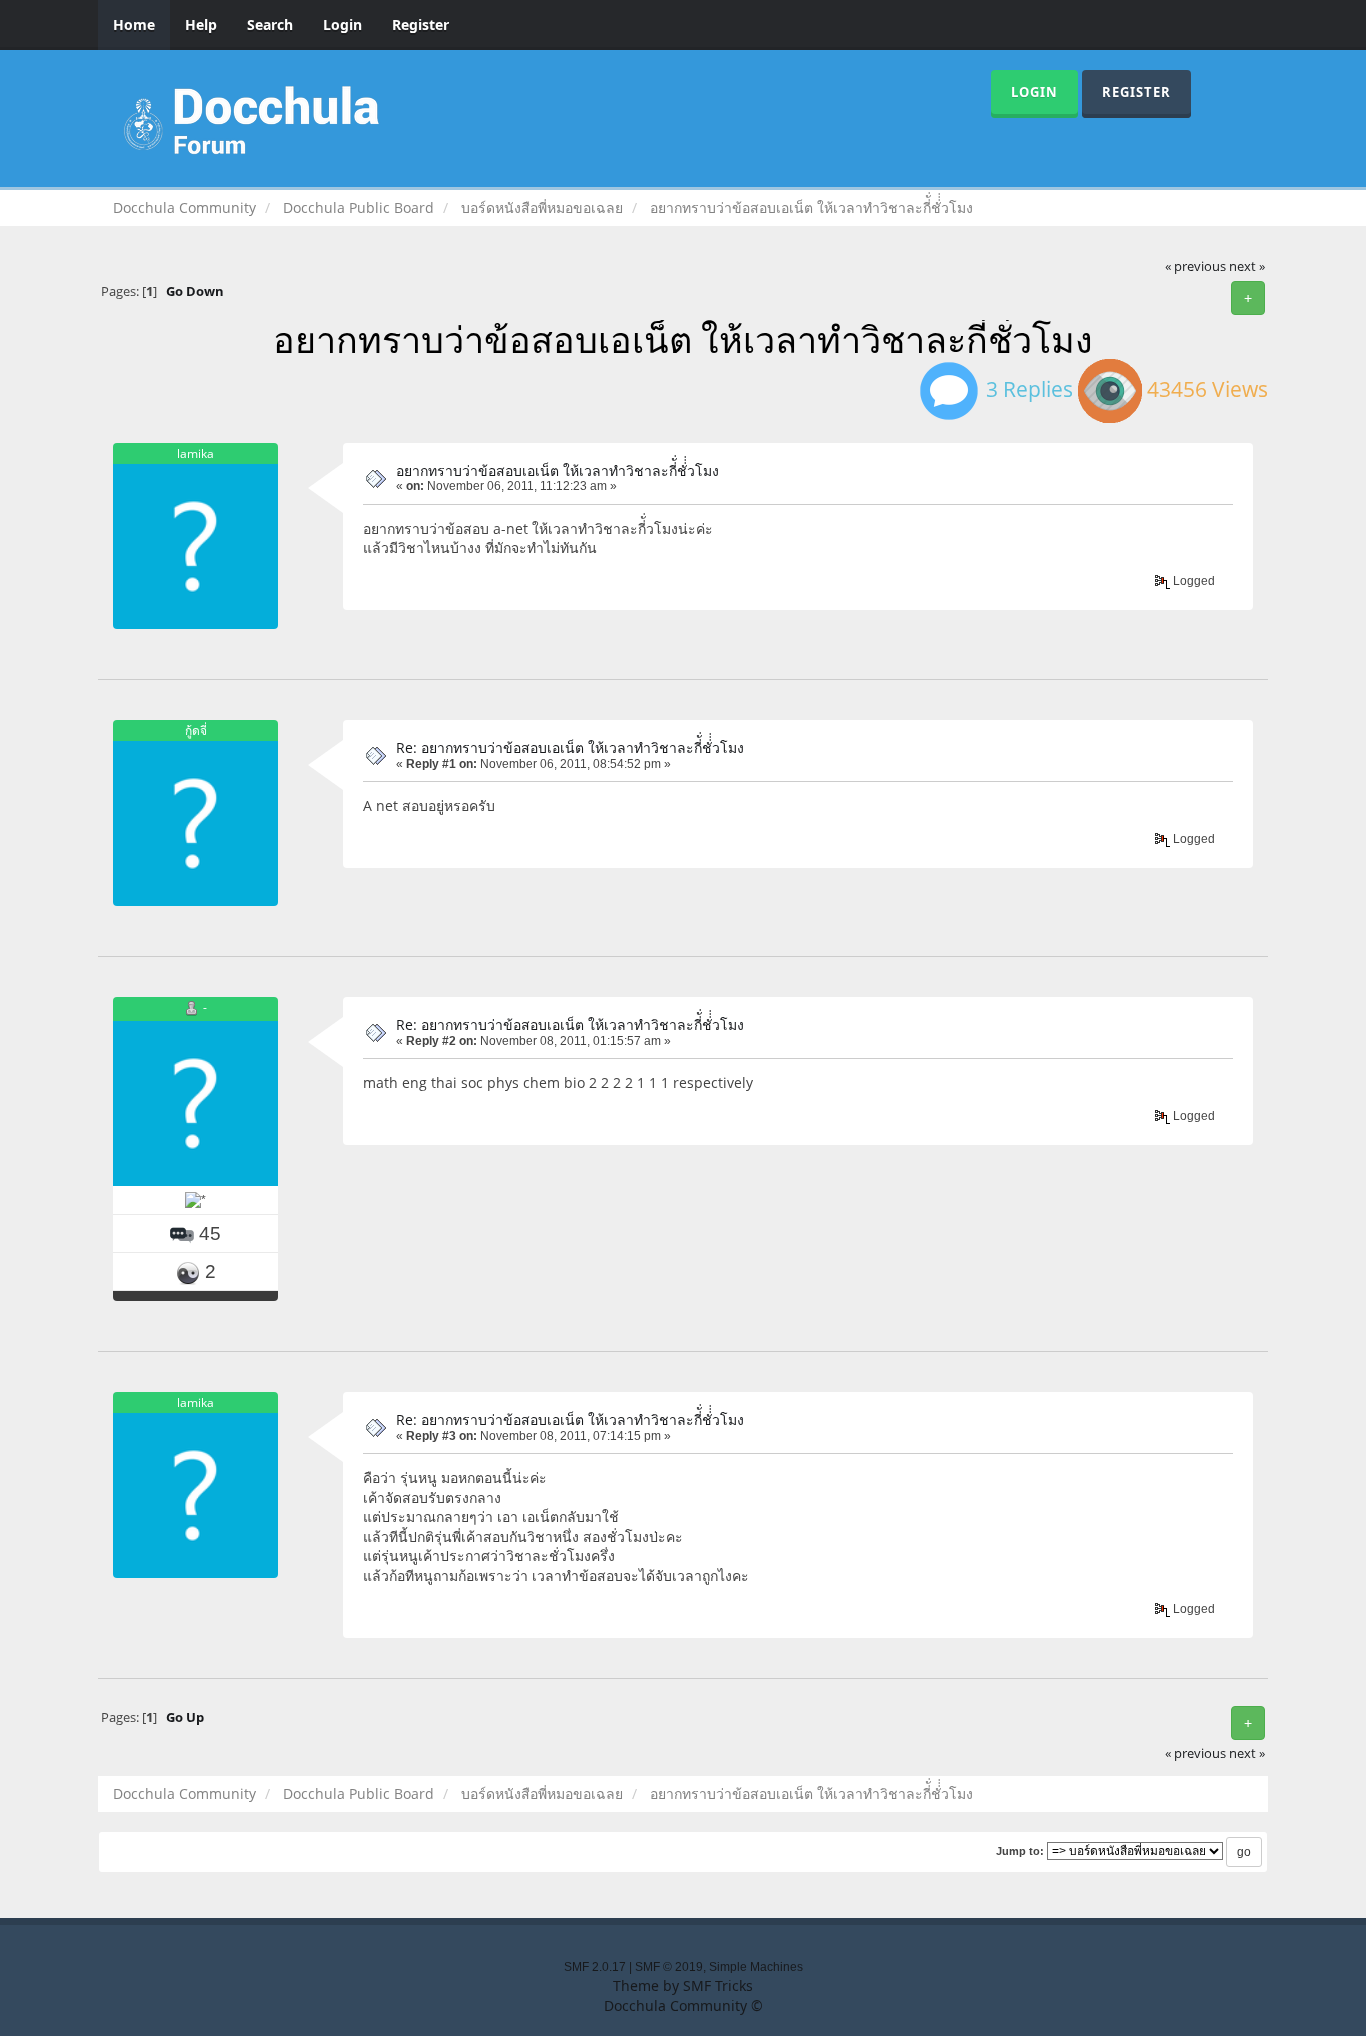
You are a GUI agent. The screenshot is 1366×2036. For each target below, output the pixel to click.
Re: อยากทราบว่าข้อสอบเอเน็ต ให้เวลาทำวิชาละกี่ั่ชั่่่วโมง (570, 747)
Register (420, 24)
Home (134, 24)
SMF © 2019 (669, 1967)
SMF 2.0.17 (595, 1967)
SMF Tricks (718, 1985)
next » (1247, 266)
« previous (1195, 266)
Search (270, 24)
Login (342, 24)
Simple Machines (756, 1967)
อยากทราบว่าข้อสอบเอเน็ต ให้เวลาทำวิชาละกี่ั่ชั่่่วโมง (557, 470)
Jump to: (1020, 1851)
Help (201, 24)
